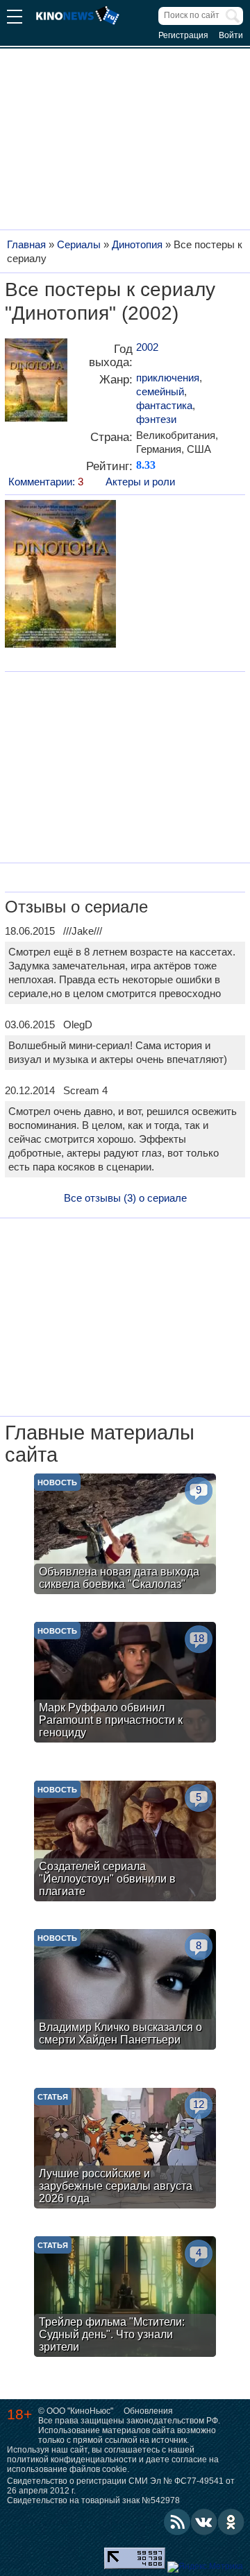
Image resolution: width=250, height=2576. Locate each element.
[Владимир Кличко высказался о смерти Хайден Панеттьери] (125, 1991)
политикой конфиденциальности (72, 2460)
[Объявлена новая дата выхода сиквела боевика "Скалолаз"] (125, 1536)
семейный (160, 391)
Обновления (148, 2411)
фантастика (164, 405)
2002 (147, 347)
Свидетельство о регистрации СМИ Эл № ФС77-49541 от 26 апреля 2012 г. (121, 2486)
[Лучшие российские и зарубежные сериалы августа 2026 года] (125, 2150)
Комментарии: (46, 482)
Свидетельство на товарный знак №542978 (93, 2500)
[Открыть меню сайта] (15, 18)
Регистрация (183, 35)
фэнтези (156, 419)
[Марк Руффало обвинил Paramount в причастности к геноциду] (125, 1684)
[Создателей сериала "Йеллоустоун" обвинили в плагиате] (125, 1843)
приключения (168, 378)
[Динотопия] (36, 385)
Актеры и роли (140, 482)
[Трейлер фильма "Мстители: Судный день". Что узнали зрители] (125, 2298)
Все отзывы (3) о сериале (125, 1198)
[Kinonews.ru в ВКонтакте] (204, 2522)
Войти (231, 35)
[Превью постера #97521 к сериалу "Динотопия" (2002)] (60, 576)
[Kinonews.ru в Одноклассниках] (231, 2522)
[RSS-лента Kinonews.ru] (177, 2522)
